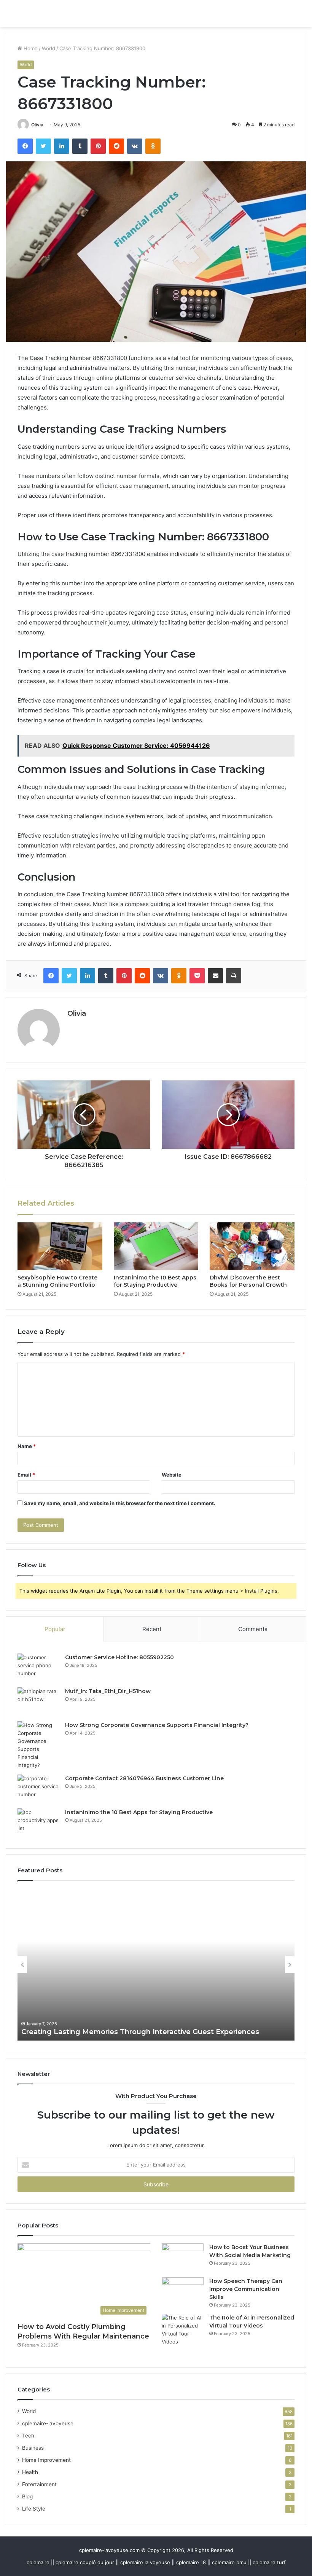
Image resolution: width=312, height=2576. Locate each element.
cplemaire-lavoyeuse (48, 2423)
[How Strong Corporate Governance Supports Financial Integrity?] (38, 1745)
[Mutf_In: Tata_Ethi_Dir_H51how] (38, 1702)
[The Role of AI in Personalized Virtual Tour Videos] (183, 2330)
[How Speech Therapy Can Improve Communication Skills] (183, 2292)
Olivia (37, 125)
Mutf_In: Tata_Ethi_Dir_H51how (108, 1691)
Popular (55, 1629)
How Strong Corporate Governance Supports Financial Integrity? (157, 1725)
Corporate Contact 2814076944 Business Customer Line (144, 1778)
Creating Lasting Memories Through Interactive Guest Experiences (140, 2032)
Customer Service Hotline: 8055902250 (119, 1657)
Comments (253, 1629)
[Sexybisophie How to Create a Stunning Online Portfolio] (60, 1246)
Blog (27, 2496)
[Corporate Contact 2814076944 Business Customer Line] (38, 1789)
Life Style (34, 2509)
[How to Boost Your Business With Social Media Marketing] (183, 2258)
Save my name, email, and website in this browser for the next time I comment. (120, 1503)
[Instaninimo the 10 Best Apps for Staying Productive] (156, 1246)
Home (30, 48)
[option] (156, 1964)
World (49, 48)
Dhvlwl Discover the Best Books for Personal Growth (248, 1281)
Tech (28, 2436)
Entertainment (39, 2484)
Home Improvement (46, 2460)
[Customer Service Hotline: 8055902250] (38, 1668)
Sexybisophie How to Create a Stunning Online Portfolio (57, 1281)
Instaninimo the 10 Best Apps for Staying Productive (155, 1281)
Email (26, 1475)
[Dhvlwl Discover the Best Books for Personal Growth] (252, 1246)
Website (172, 1475)
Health (30, 2472)
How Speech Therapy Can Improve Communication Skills (246, 2289)
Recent (152, 1629)
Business (33, 2448)
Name (27, 1446)
